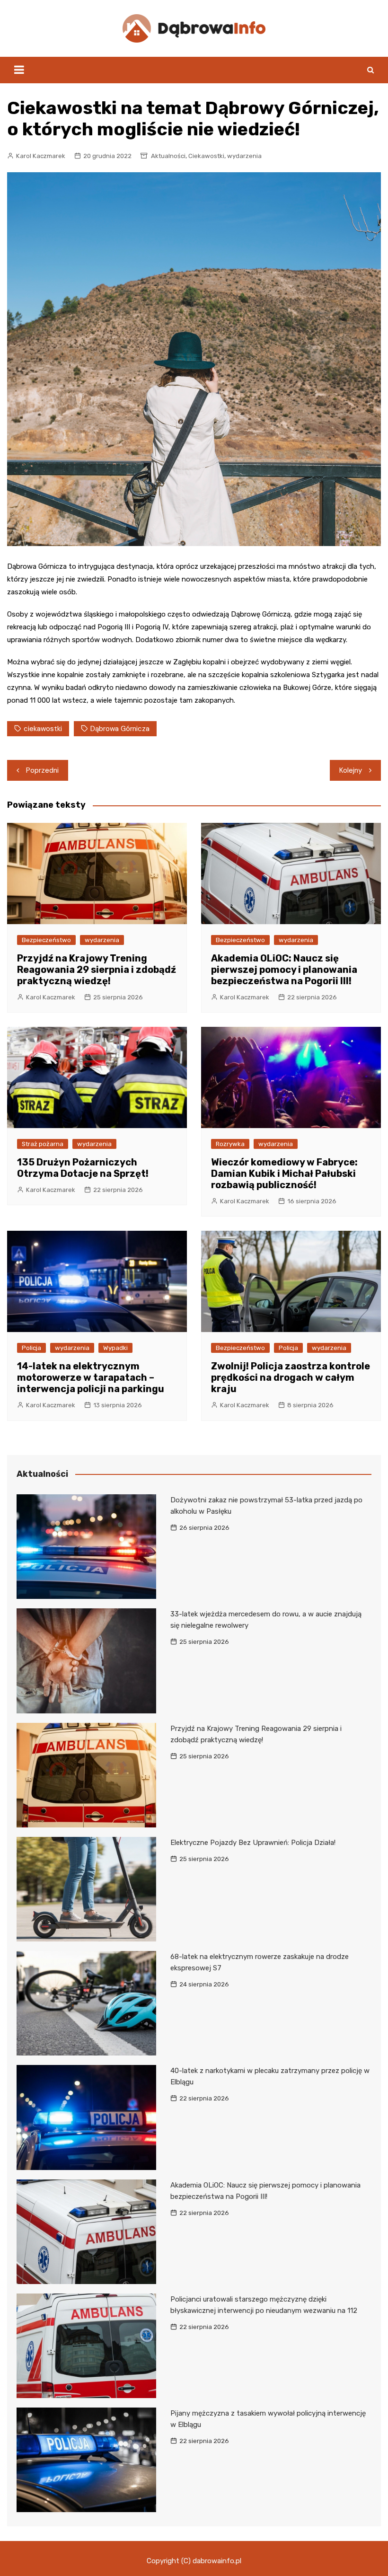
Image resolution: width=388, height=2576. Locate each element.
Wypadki (115, 1348)
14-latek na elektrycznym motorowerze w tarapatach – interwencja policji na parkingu (91, 1377)
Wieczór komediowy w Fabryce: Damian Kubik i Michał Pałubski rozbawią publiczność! (284, 1173)
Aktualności (168, 156)
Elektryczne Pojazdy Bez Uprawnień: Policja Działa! (253, 1843)
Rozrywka (230, 1144)
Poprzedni (42, 770)
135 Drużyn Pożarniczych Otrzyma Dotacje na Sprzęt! (83, 1168)
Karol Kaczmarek (41, 156)
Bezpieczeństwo (46, 940)
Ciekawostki (206, 156)
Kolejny (351, 770)
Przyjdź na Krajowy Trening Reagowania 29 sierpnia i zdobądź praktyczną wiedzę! (97, 970)
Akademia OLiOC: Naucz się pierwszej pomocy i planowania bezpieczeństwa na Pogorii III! (284, 970)
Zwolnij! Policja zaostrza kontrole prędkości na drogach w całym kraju (291, 1377)
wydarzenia (244, 156)
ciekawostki (43, 729)
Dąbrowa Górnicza (120, 729)
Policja (31, 1348)
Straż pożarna (43, 1144)
